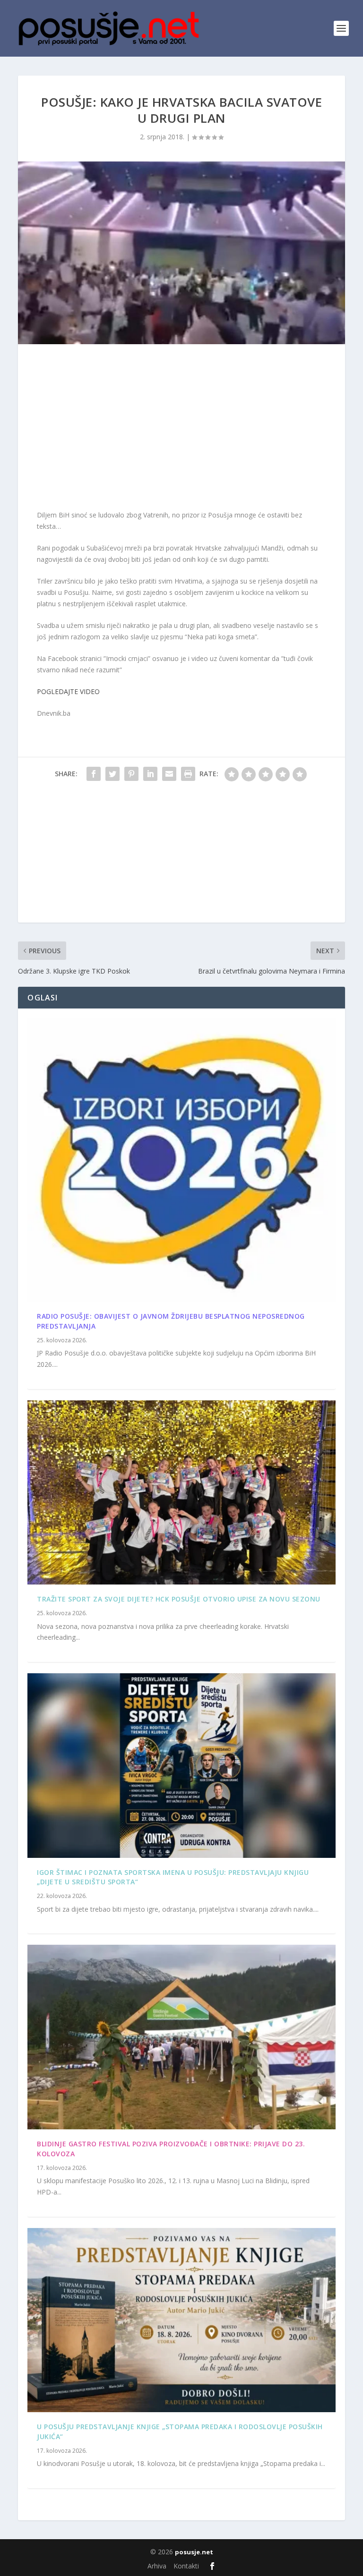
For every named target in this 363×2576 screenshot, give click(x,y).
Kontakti (186, 2566)
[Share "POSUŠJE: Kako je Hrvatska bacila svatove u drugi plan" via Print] (188, 774)
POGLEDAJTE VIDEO (68, 691)
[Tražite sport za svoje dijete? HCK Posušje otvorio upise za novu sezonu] (181, 1493)
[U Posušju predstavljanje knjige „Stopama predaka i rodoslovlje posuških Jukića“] (181, 2320)
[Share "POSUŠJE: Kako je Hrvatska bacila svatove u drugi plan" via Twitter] (112, 774)
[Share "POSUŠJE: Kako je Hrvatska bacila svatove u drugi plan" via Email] (169, 774)
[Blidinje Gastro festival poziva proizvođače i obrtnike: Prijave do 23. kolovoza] (181, 2037)
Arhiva (157, 2566)
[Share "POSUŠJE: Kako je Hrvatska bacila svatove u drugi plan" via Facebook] (94, 774)
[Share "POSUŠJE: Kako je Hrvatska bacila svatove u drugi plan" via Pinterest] (131, 774)
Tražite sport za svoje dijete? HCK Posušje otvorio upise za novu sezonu (179, 1599)
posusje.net (194, 2552)
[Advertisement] (181, 429)
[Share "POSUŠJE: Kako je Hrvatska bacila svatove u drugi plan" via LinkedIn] (150, 774)
